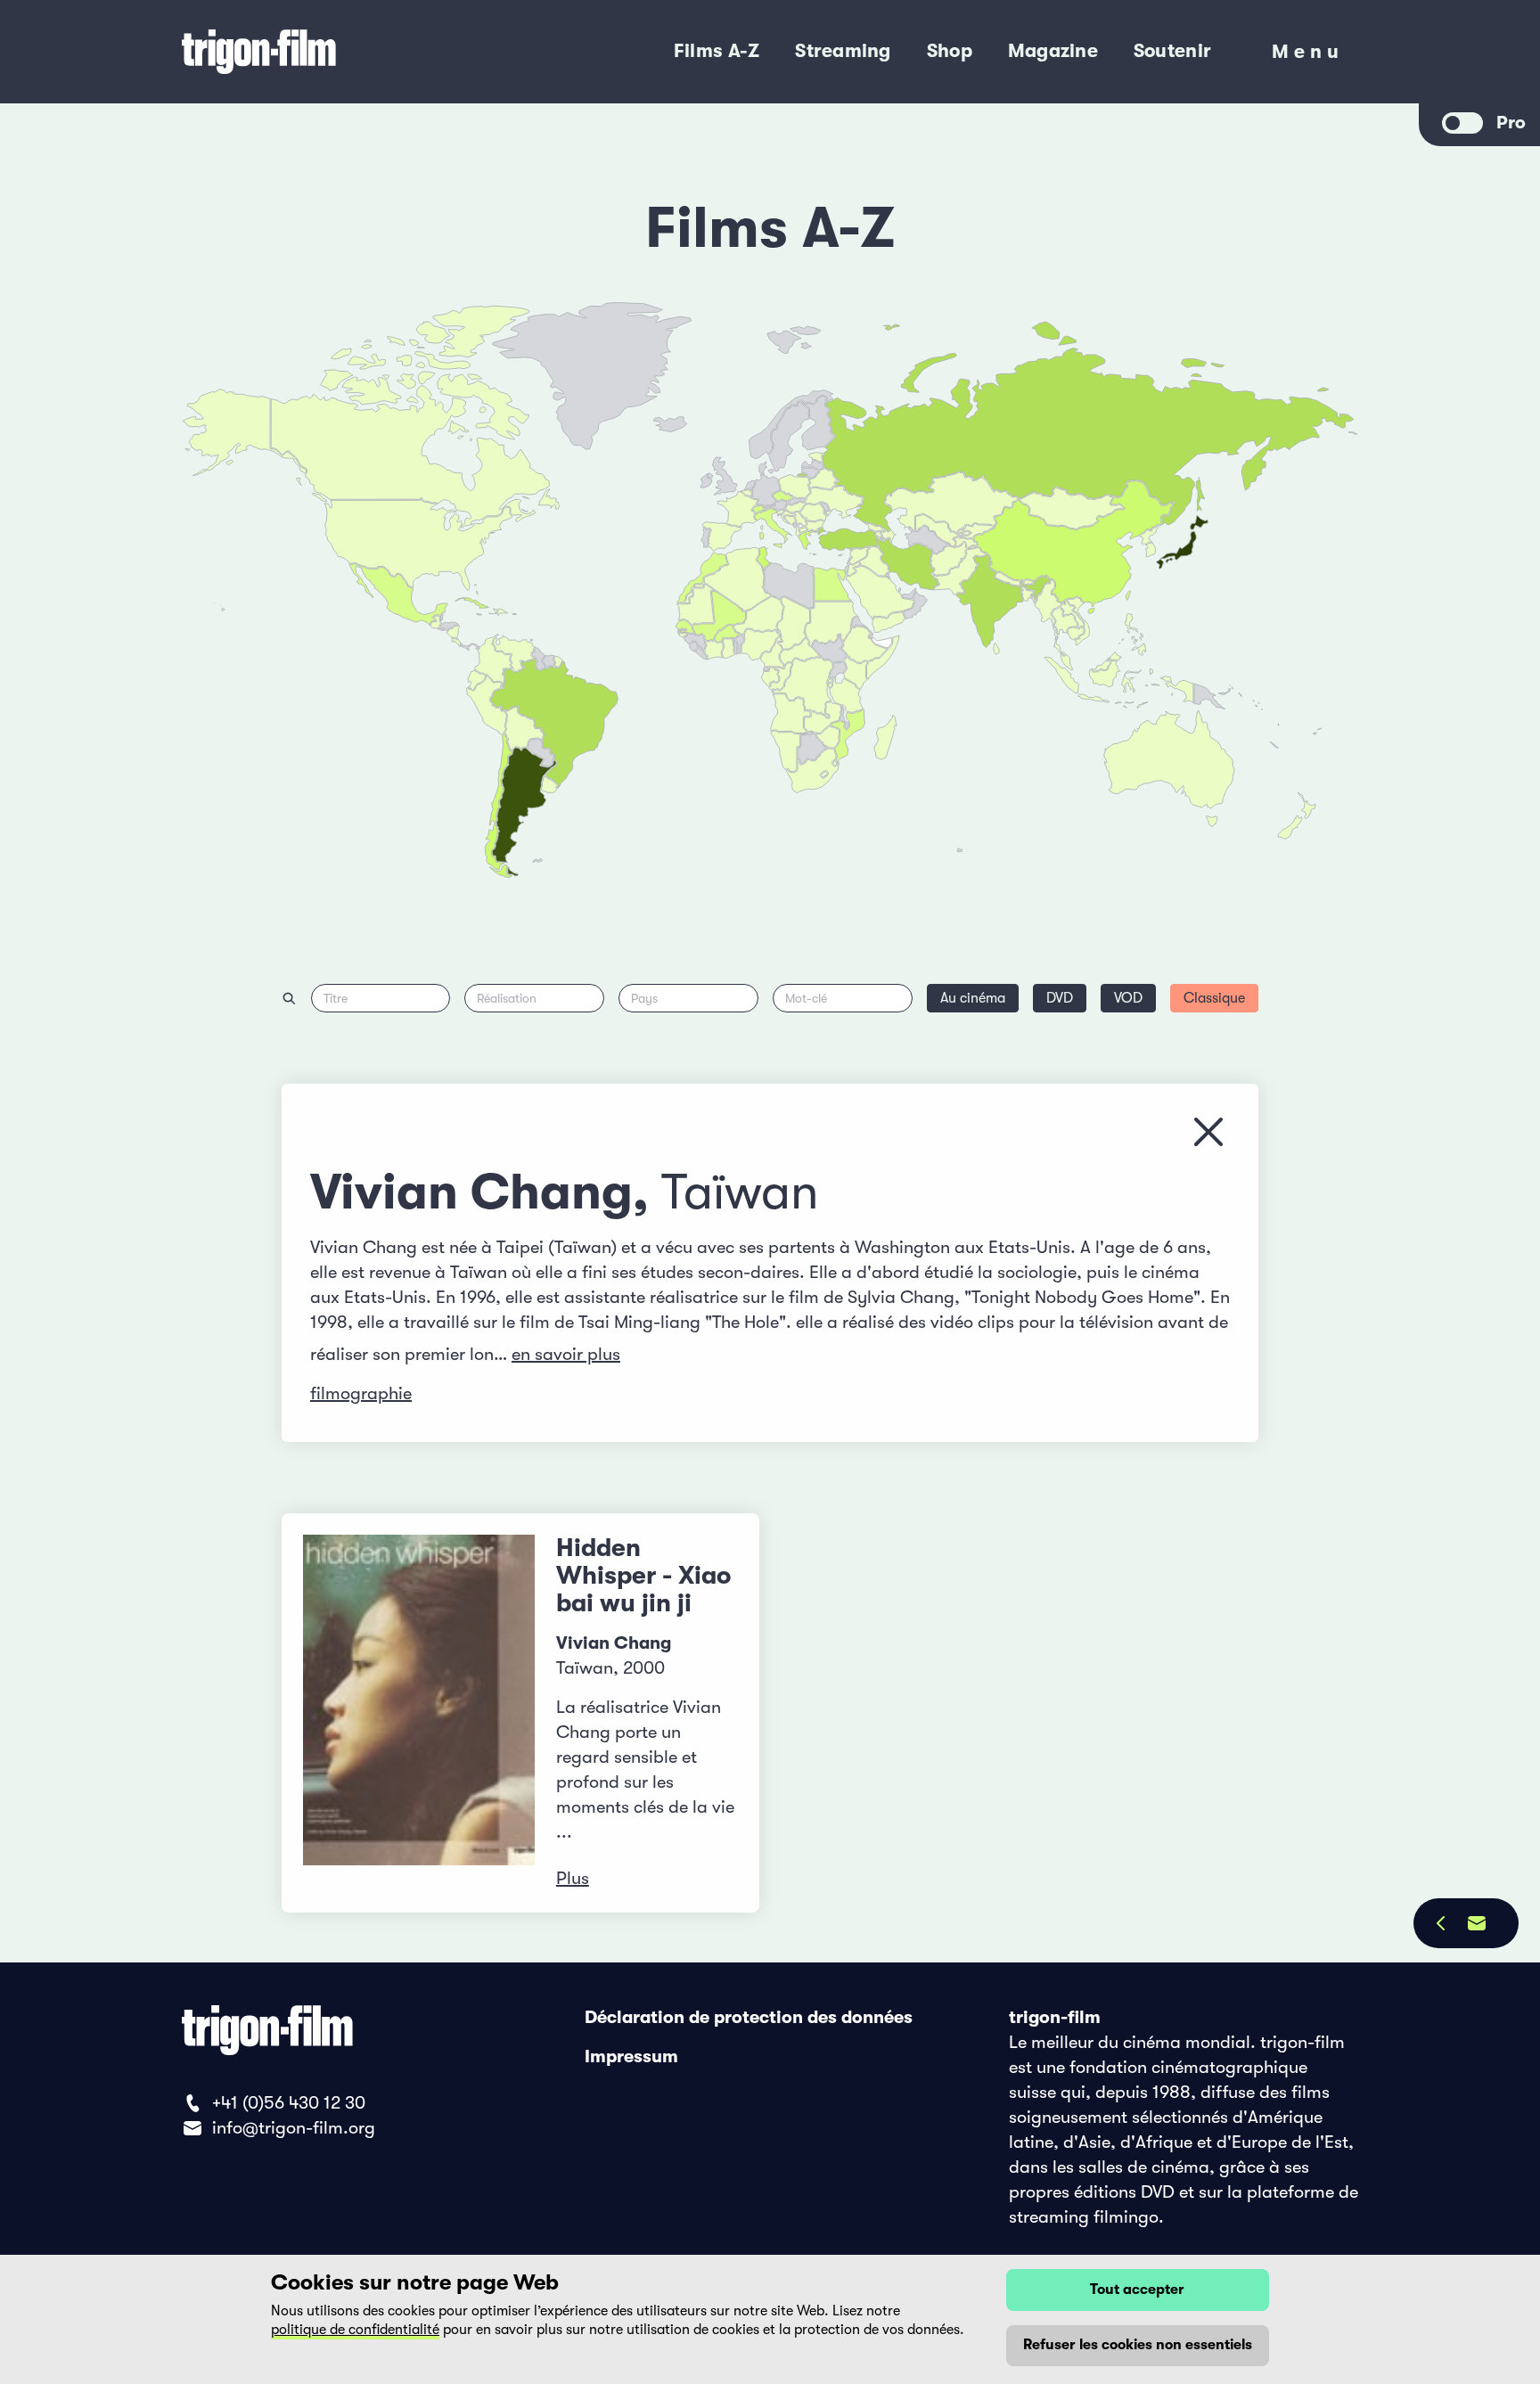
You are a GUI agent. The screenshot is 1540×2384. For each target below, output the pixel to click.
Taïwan (740, 1192)
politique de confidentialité (355, 2330)
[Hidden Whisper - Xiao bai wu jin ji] (419, 1713)
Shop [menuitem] (950, 51)
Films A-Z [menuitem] (717, 51)
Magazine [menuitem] (1053, 51)
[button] (1028, 594)
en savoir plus (566, 1354)
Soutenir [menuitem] (1172, 51)
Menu (1308, 56)
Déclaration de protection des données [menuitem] (749, 2017)
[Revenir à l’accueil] (332, 52)
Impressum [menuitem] (631, 2056)
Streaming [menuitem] (843, 51)
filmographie (361, 1393)
